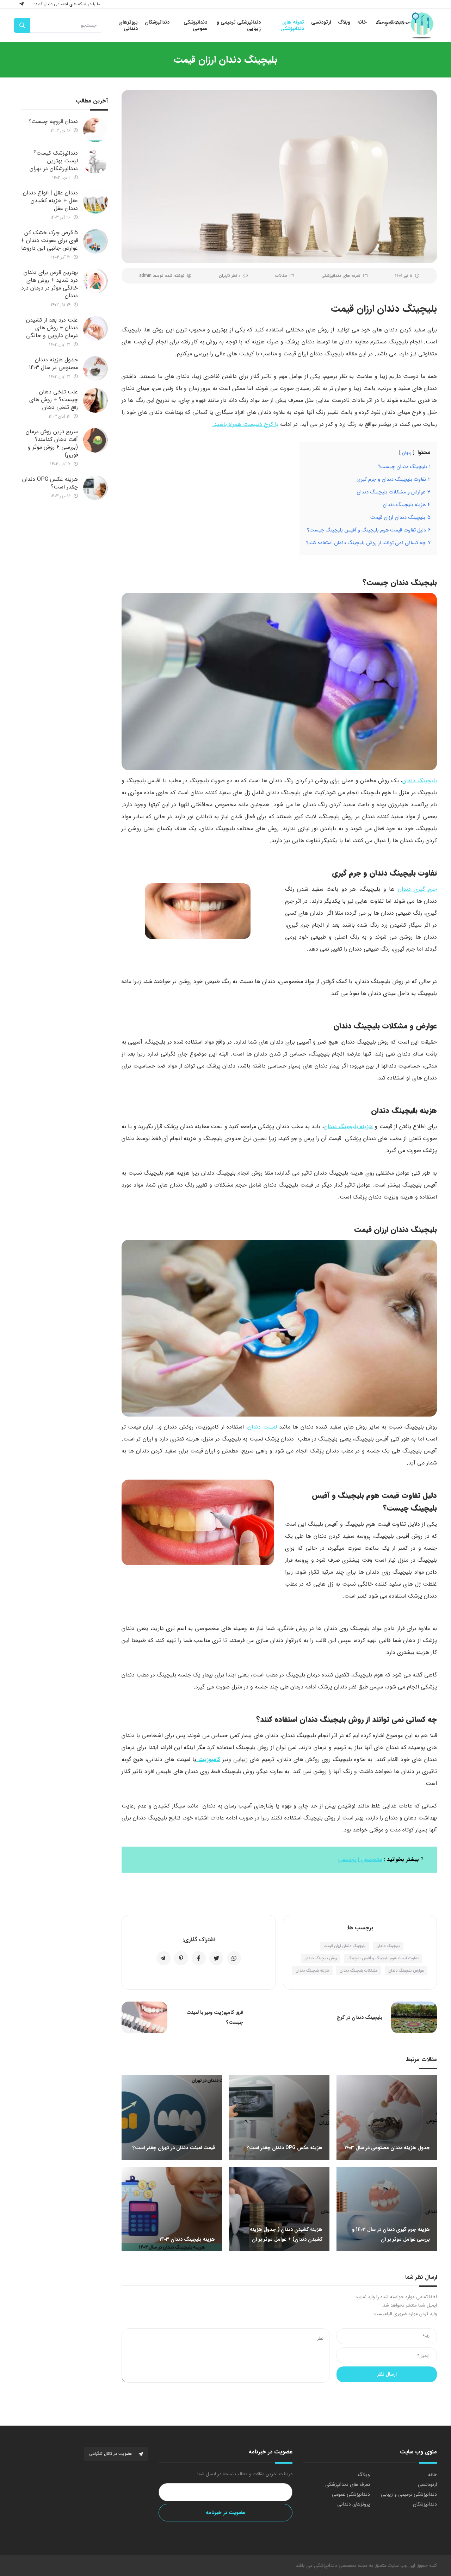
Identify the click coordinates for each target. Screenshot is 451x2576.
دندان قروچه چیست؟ (53, 121)
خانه (433, 2475)
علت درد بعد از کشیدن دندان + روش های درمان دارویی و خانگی (52, 328)
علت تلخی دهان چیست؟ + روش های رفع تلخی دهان (54, 400)
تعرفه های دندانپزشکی (341, 276)
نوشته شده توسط (162, 276)
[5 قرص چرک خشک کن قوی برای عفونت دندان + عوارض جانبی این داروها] (95, 241)
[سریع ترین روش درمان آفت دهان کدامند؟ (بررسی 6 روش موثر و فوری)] (95, 440)
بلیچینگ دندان (420, 781)
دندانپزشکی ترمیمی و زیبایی (409, 2494)
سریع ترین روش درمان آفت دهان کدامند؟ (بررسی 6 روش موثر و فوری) (52, 443)
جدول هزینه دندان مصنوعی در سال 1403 (53, 364)
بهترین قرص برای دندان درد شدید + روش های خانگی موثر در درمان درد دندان (50, 284)
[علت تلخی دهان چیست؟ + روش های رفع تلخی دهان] (95, 400)
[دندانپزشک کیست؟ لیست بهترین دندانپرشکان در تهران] (95, 162)
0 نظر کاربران (230, 276)
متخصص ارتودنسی (360, 1859)
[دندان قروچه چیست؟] (95, 130)
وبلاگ (364, 2475)
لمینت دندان (262, 1427)
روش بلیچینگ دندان (321, 1958)
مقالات (281, 276)
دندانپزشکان (425, 2504)
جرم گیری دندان (417, 889)
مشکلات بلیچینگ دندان (359, 1971)
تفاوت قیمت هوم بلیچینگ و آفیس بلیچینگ (383, 1958)
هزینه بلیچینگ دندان (348, 1127)
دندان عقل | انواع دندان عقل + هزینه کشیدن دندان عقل (50, 201)
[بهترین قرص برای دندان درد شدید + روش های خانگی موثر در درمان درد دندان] (95, 281)
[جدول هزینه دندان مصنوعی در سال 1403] (95, 368)
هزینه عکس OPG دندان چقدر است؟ (50, 483)
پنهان (407, 453)
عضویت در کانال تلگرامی (111, 2454)
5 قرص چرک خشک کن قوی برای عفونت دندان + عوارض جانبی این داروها (49, 240)
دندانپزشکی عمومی (351, 2494)
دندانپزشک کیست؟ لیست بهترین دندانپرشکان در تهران (54, 161)
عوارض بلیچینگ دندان (406, 1971)
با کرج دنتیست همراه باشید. (245, 424)
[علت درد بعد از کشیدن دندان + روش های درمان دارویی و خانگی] (95, 329)
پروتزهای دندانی (354, 2504)
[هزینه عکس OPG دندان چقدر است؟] (95, 488)
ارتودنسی (427, 2484)
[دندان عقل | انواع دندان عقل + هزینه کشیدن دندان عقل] (95, 201)
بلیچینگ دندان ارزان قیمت (345, 1946)
